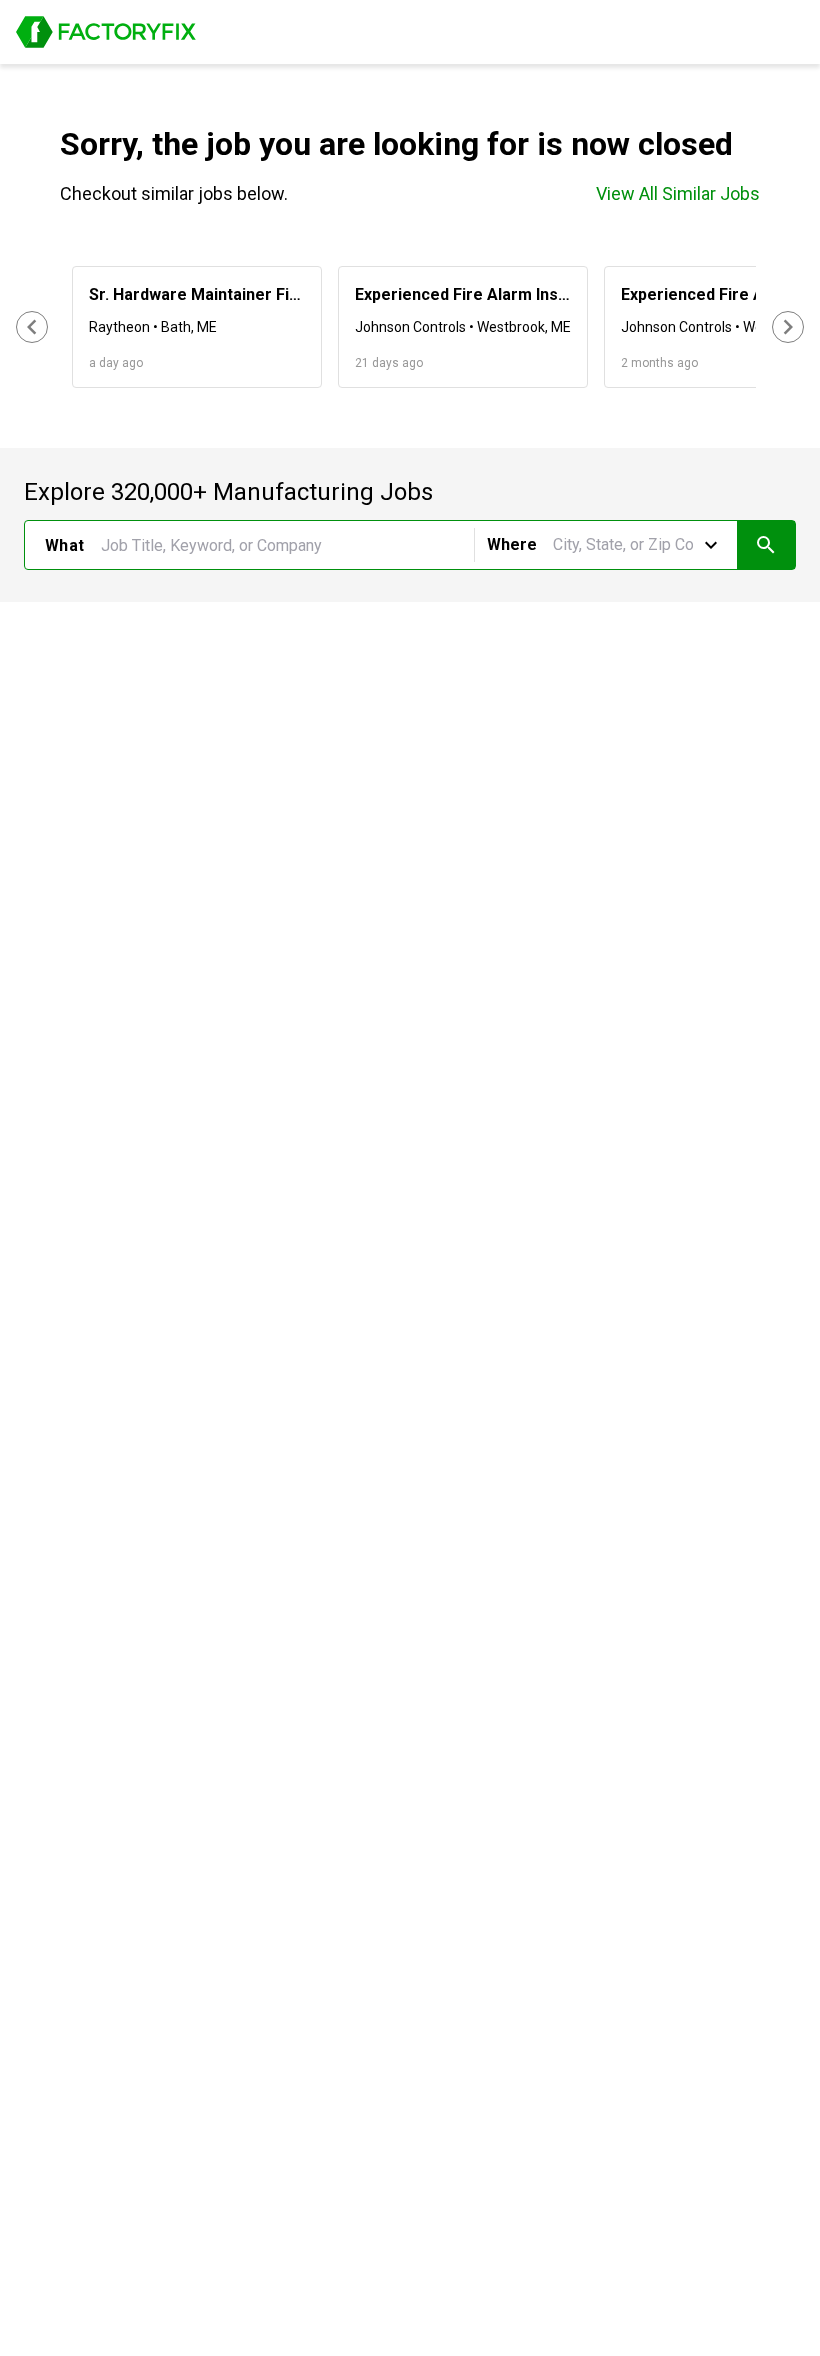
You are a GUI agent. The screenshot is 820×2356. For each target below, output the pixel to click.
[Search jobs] (766, 545)
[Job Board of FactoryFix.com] (106, 32)
